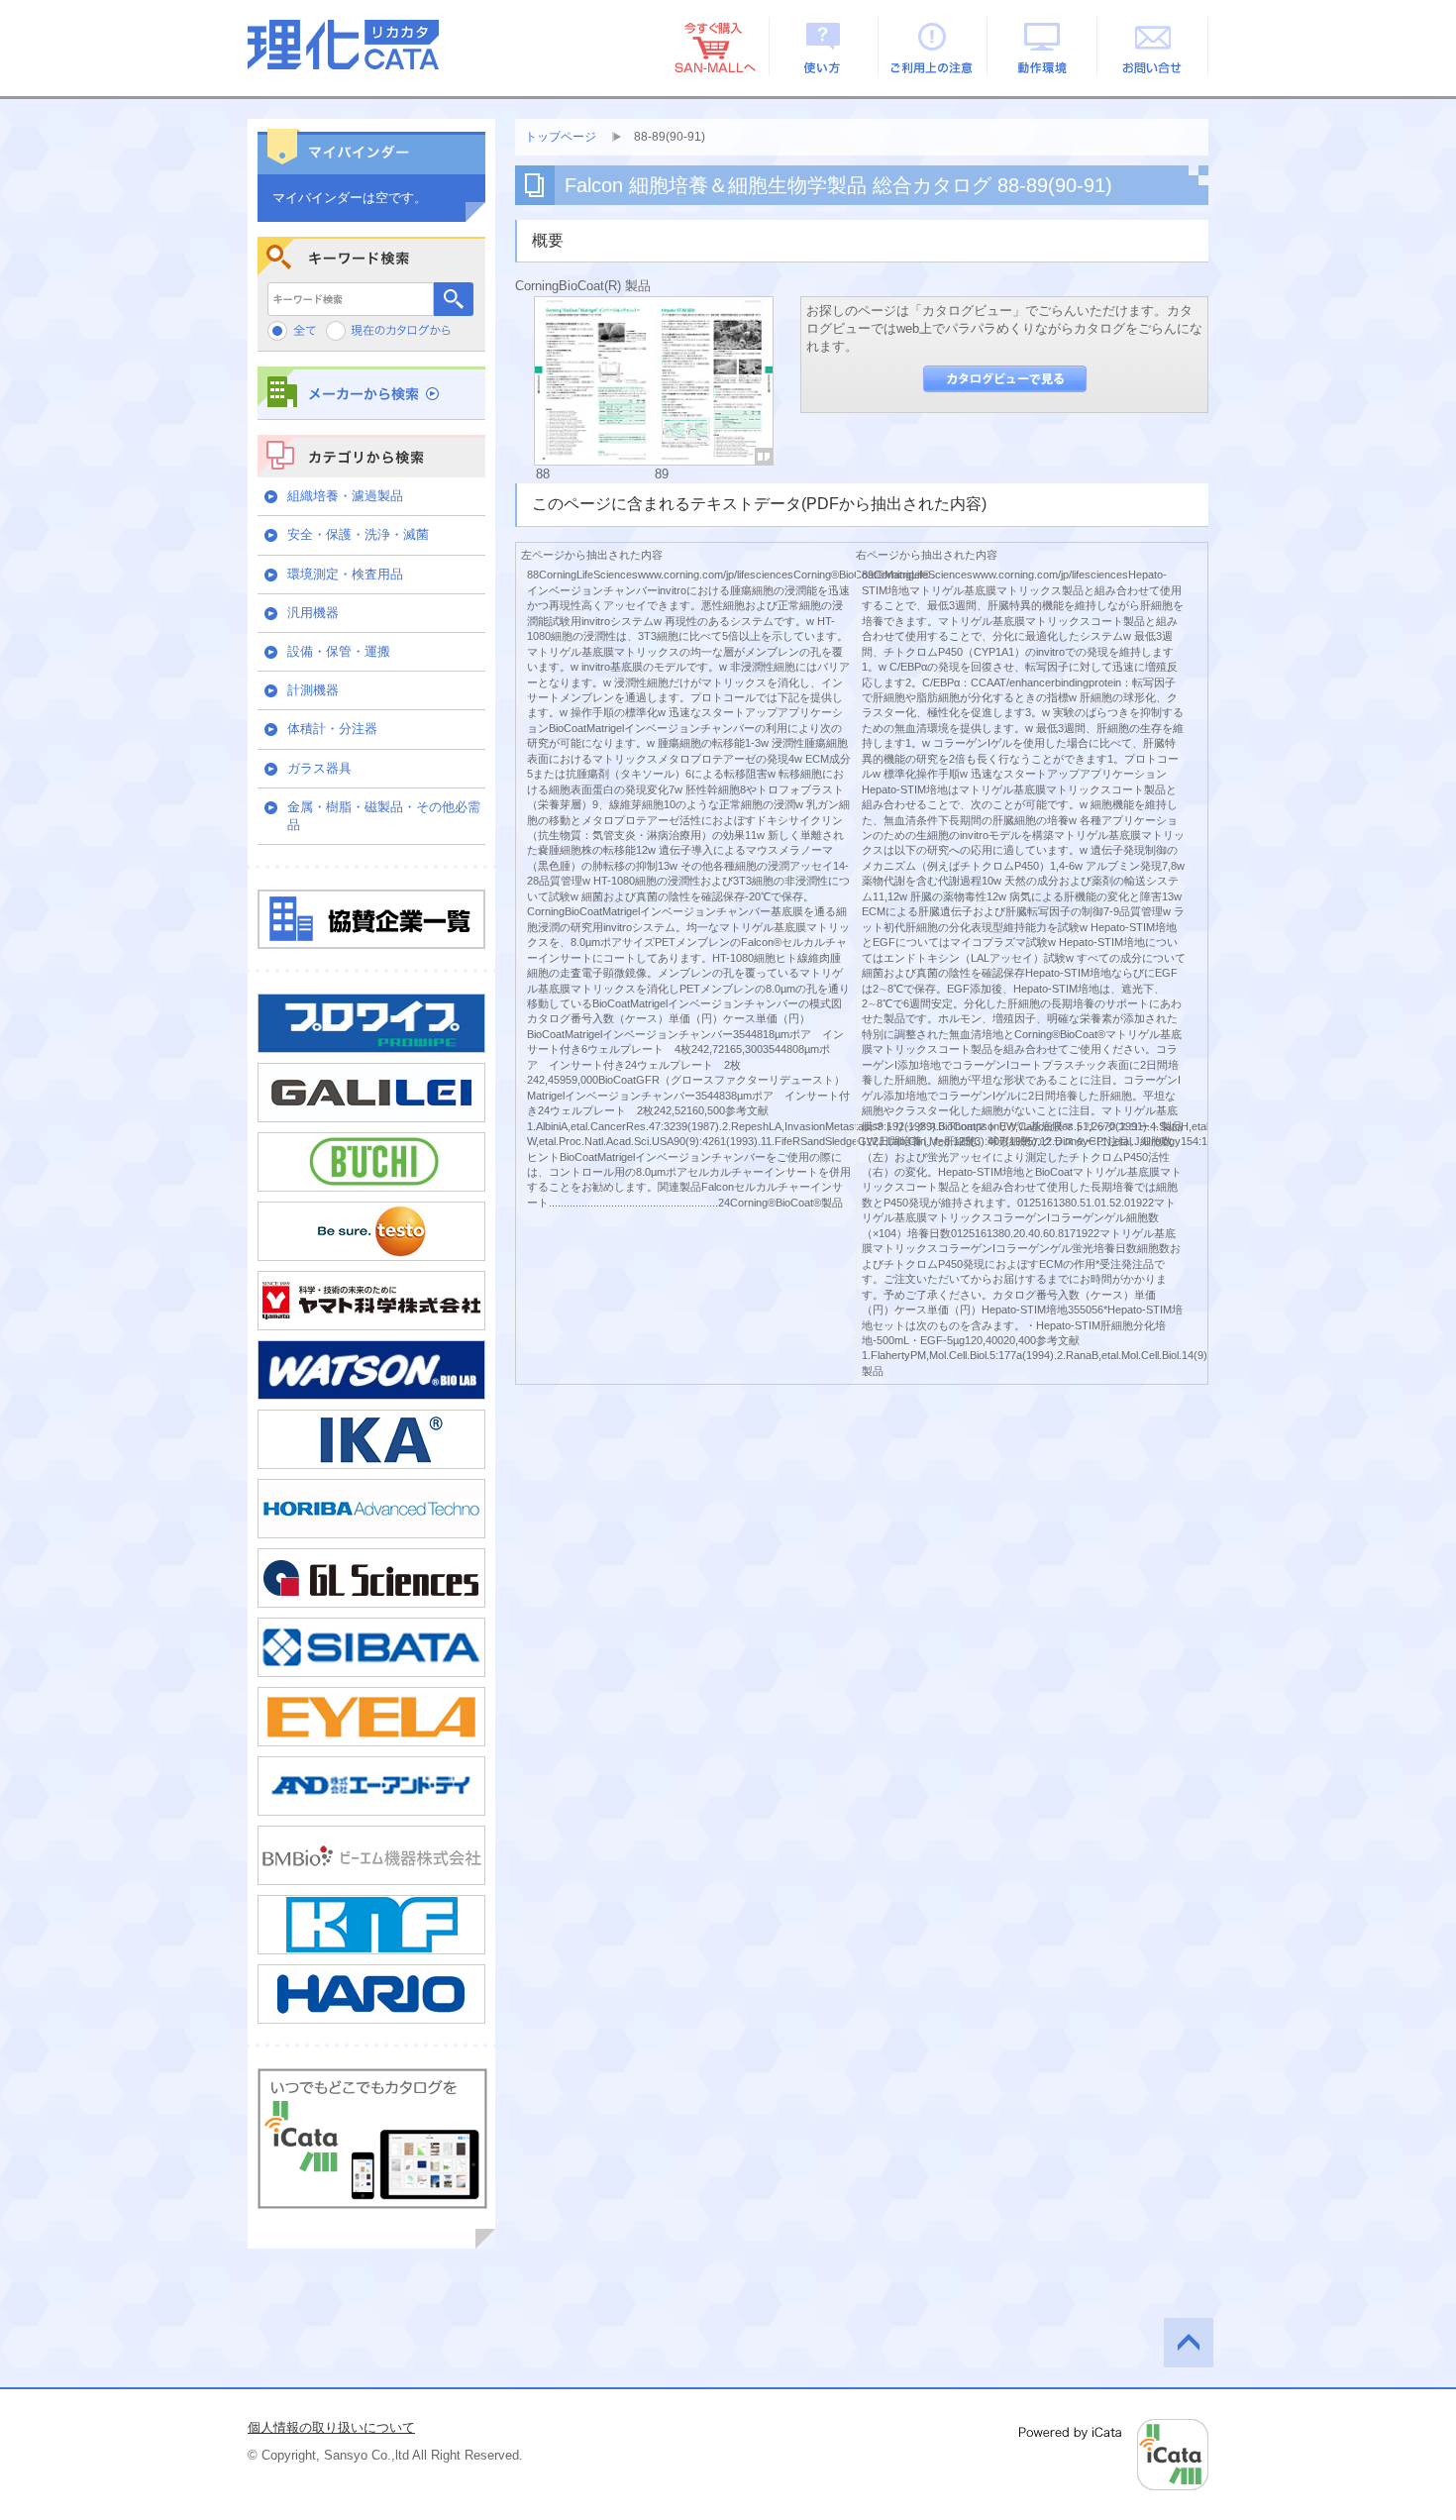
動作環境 (1043, 47)
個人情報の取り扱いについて (331, 2427)
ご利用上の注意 (934, 47)
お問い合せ (1153, 47)
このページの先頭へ (1189, 2343)
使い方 (824, 47)
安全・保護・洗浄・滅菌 (358, 534)
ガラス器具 (319, 768)
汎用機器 (313, 613)
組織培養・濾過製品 (345, 496)
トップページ (561, 137)
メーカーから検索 (371, 393)
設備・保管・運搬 (339, 651)
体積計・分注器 (332, 729)
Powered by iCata (1114, 2455)
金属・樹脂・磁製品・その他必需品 (384, 816)
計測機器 (313, 690)
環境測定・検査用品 (345, 574)
